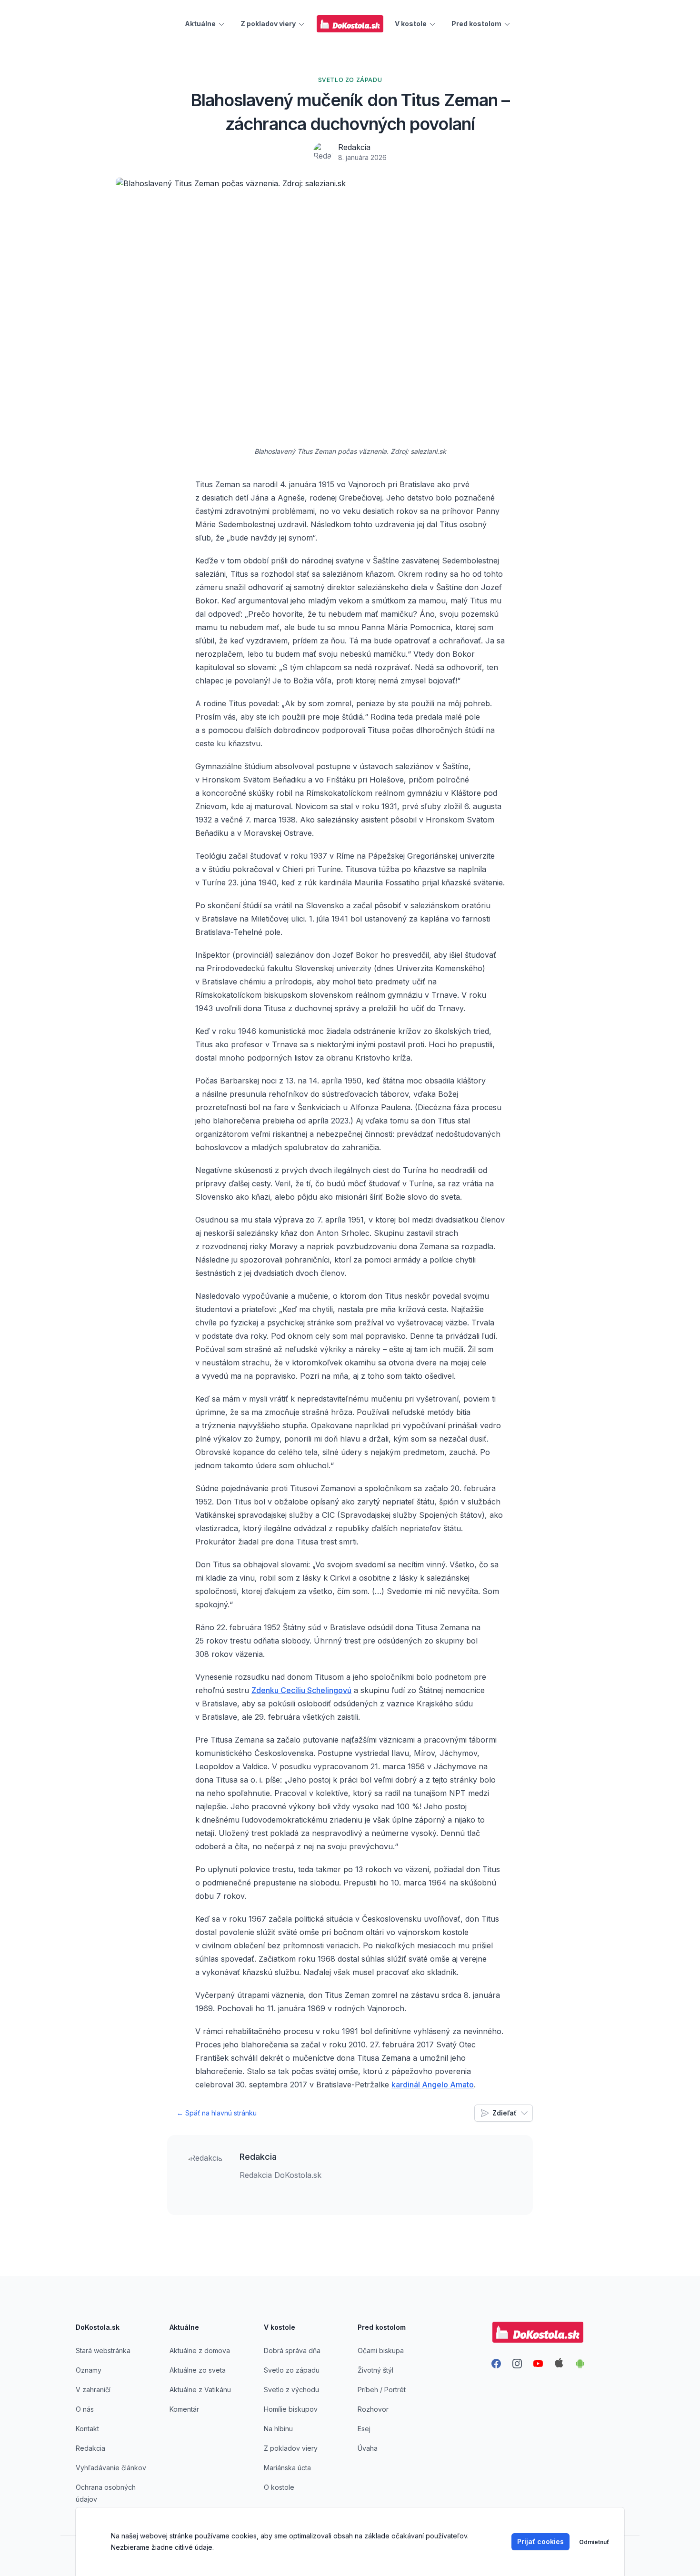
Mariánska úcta (287, 2468)
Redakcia (354, 147)
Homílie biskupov (291, 2409)
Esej (364, 2429)
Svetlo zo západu (292, 2370)
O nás (85, 2409)
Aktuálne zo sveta (198, 2370)
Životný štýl (375, 2370)
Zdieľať (505, 2113)
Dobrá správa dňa (292, 2350)
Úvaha (368, 2448)
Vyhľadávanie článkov (111, 2468)
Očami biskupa (381, 2350)
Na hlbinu (278, 2429)
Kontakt (87, 2429)
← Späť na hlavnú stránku (217, 2113)
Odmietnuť (594, 2542)
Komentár (184, 2409)
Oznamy (89, 2370)
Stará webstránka (103, 2350)
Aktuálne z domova (200, 2350)
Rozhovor (373, 2409)
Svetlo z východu (291, 2390)
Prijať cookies (540, 2541)
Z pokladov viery (291, 2448)
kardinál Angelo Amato (433, 2085)
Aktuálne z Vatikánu (200, 2390)
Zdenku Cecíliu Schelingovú (301, 1690)
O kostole (279, 2487)
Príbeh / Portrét (382, 2390)
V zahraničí (93, 2390)
